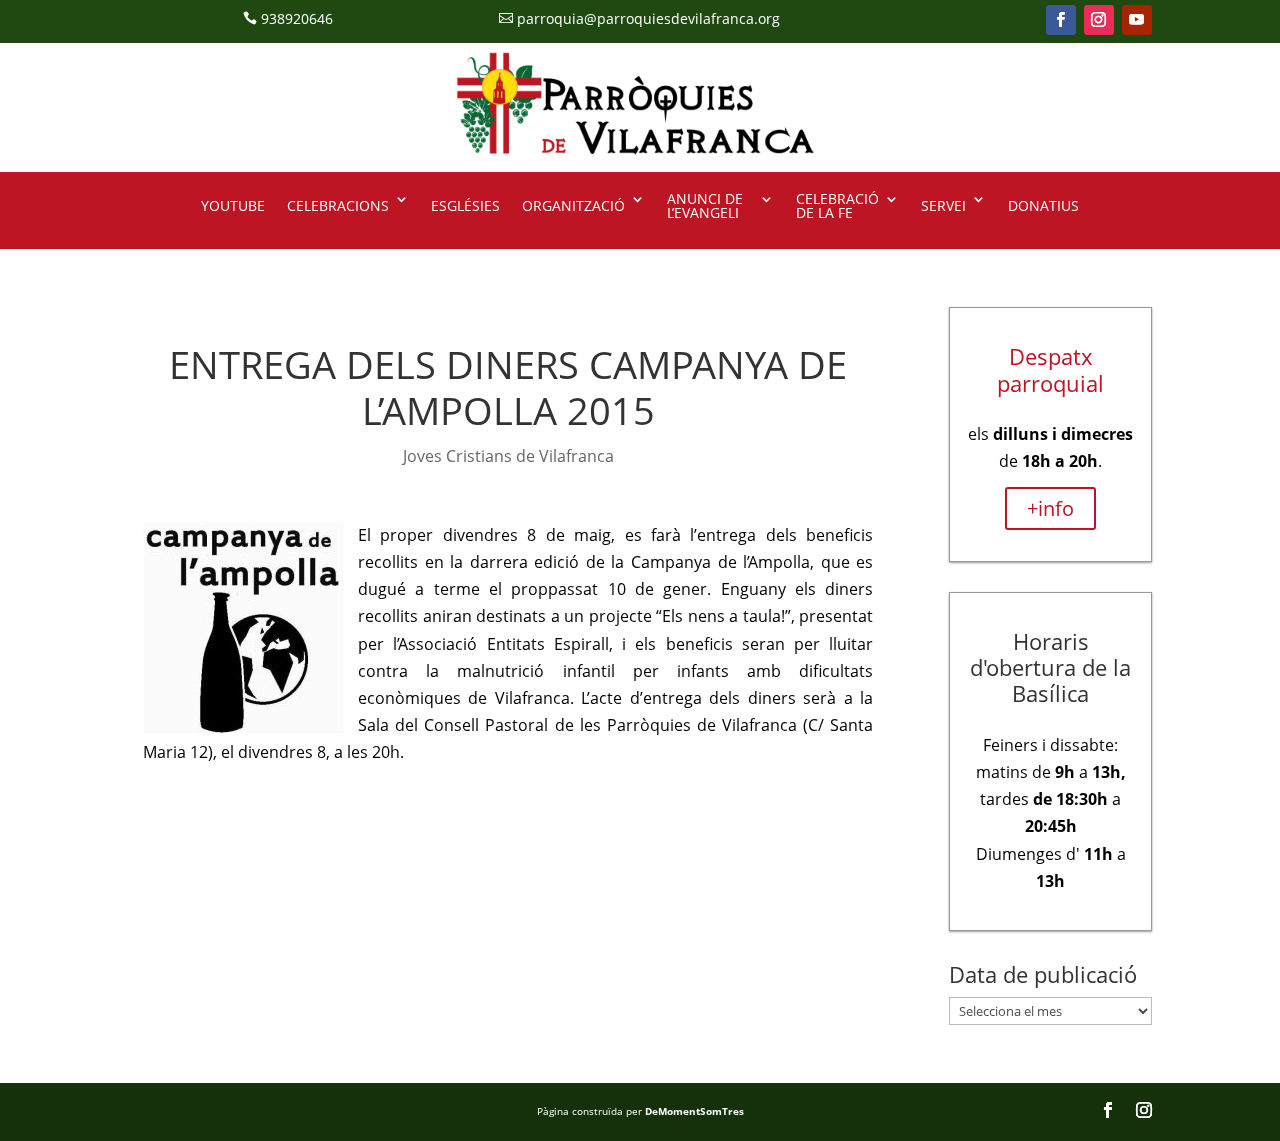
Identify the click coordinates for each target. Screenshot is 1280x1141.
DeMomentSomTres (694, 1111)
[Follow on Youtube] (1137, 20)
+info (1050, 508)
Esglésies (465, 205)
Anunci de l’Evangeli (705, 207)
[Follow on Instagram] (1099, 20)
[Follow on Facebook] (1061, 20)
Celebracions (338, 205)
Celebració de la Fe (837, 207)
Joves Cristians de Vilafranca (508, 456)
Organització (573, 205)
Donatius (1043, 205)
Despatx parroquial (1050, 369)
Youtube (233, 205)
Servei (943, 205)
